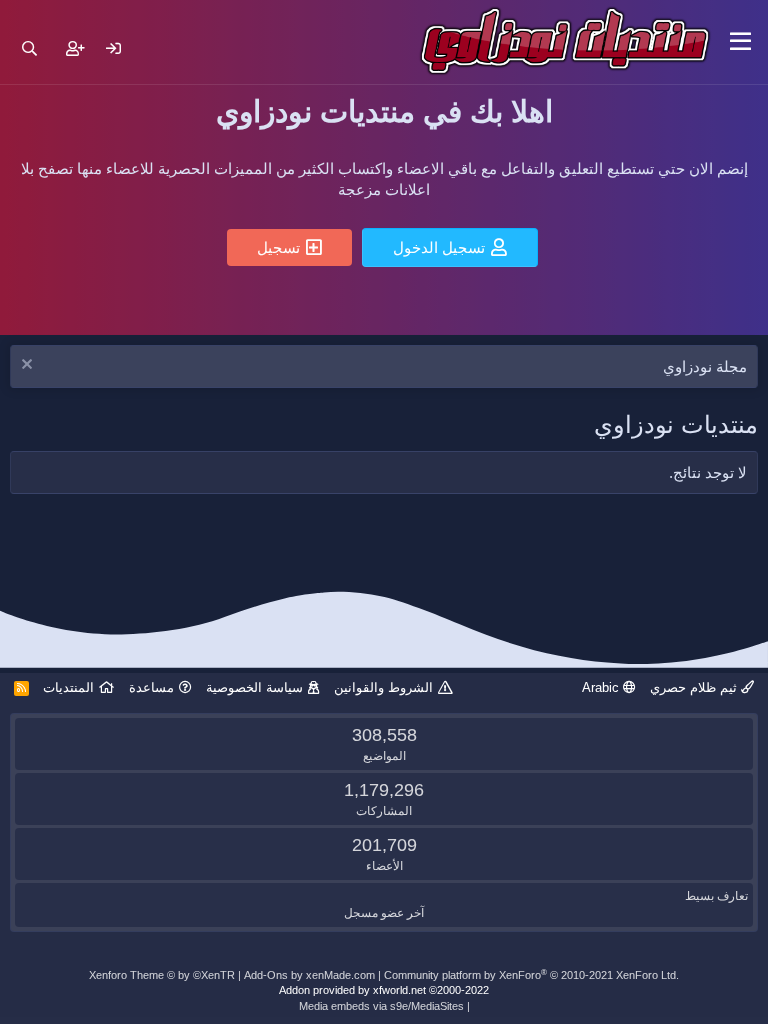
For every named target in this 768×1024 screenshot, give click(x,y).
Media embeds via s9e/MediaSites (381, 1006)
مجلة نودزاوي (705, 366)
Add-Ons (266, 975)
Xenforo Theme (162, 975)
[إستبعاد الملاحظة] (29, 366)
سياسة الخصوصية (254, 687)
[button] (740, 42)
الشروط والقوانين (383, 687)
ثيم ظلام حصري (695, 687)
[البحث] (29, 48)
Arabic (602, 687)
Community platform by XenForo (531, 975)
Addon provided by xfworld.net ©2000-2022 (384, 990)
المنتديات (68, 687)
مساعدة (151, 687)
